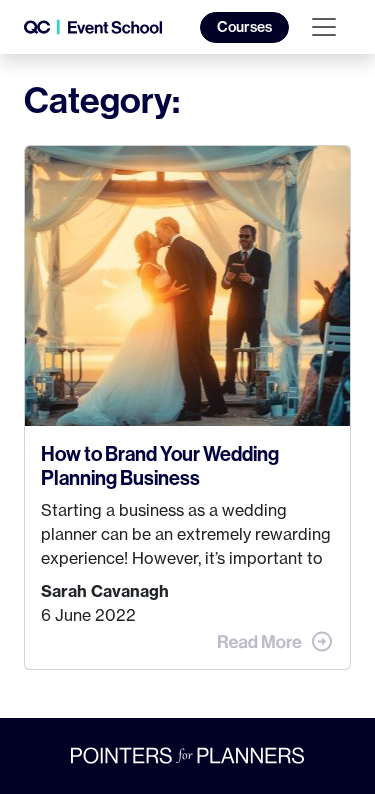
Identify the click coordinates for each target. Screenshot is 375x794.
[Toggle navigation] (324, 27)
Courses (244, 27)
